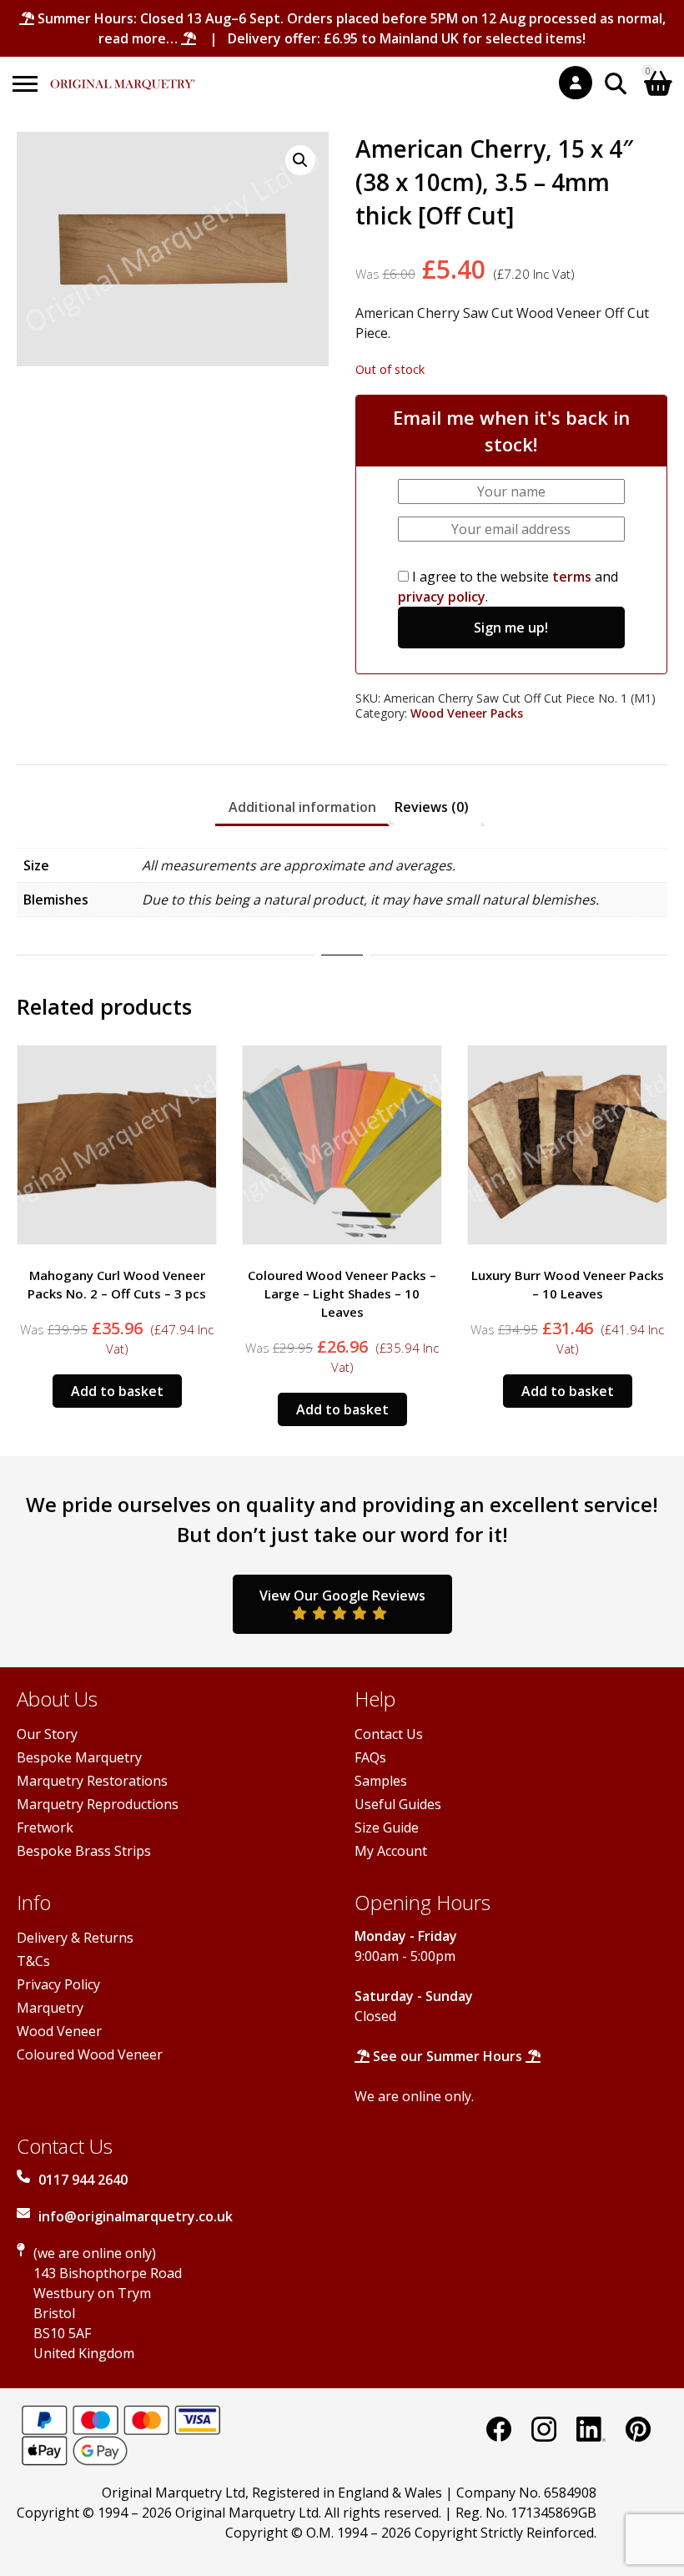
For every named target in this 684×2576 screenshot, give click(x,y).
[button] (300, 160)
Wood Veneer (59, 2031)
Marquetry (50, 2008)
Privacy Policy (58, 1984)
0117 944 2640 (83, 2180)
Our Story (47, 1734)
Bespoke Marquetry (79, 1757)
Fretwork (45, 1827)
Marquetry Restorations (92, 1781)
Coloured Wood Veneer (90, 2054)
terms (572, 577)
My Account (391, 1851)
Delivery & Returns (75, 1938)
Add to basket (117, 1409)
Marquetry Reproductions (98, 1804)
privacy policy (442, 597)
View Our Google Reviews (342, 1596)
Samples (381, 1781)
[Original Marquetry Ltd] (123, 76)
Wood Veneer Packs (467, 713)
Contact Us (389, 1734)
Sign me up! (511, 628)
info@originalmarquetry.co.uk (136, 2216)
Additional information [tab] (302, 807)
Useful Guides (398, 1804)
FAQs (370, 1757)
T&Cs (33, 1961)
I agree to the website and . (508, 587)
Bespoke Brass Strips (84, 1851)
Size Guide (387, 1827)
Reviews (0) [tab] (432, 807)
